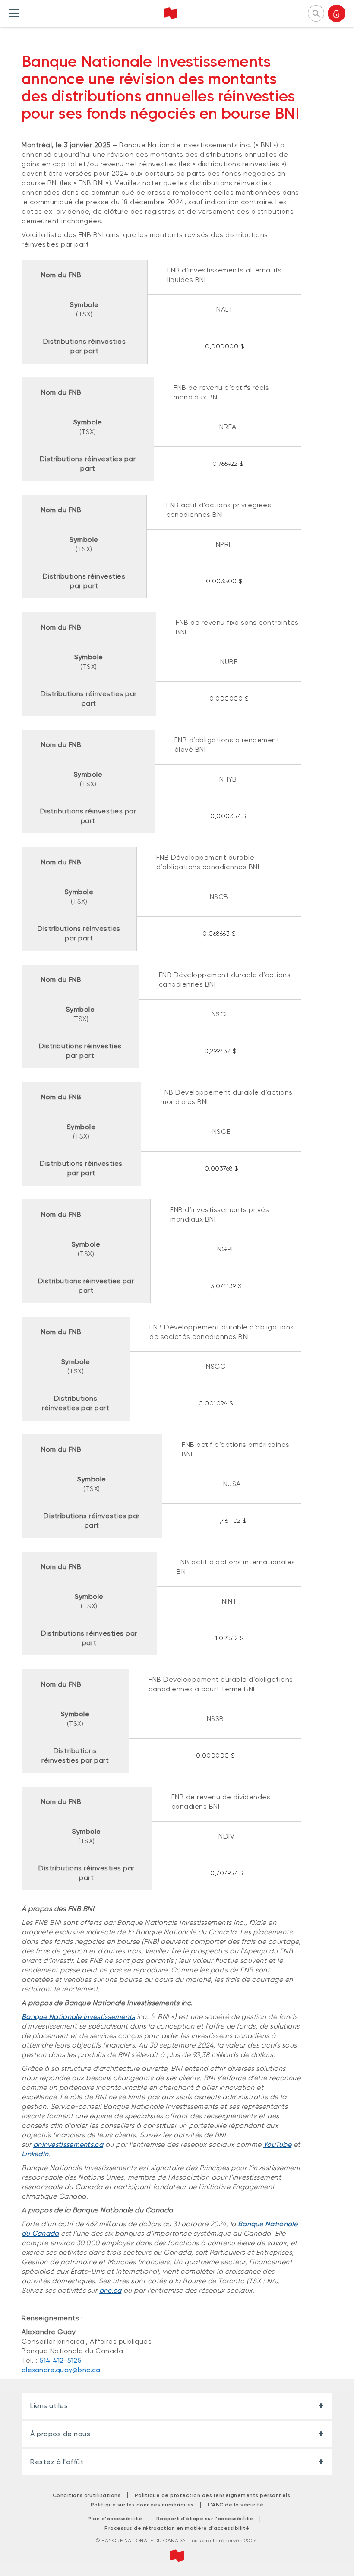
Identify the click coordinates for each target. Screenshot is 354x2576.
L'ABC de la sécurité (235, 2505)
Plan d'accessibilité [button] (115, 2519)
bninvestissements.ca (68, 2144)
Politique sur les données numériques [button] (142, 2505)
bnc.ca (111, 2290)
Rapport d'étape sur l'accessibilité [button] (205, 2519)
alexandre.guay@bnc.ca (61, 2370)
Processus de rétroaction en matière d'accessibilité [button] (177, 2528)
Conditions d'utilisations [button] (87, 2495)
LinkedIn (35, 2154)
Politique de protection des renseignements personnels (213, 2495)
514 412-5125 (61, 2360)
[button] (316, 13)
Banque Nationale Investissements (78, 2017)
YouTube (277, 2144)
